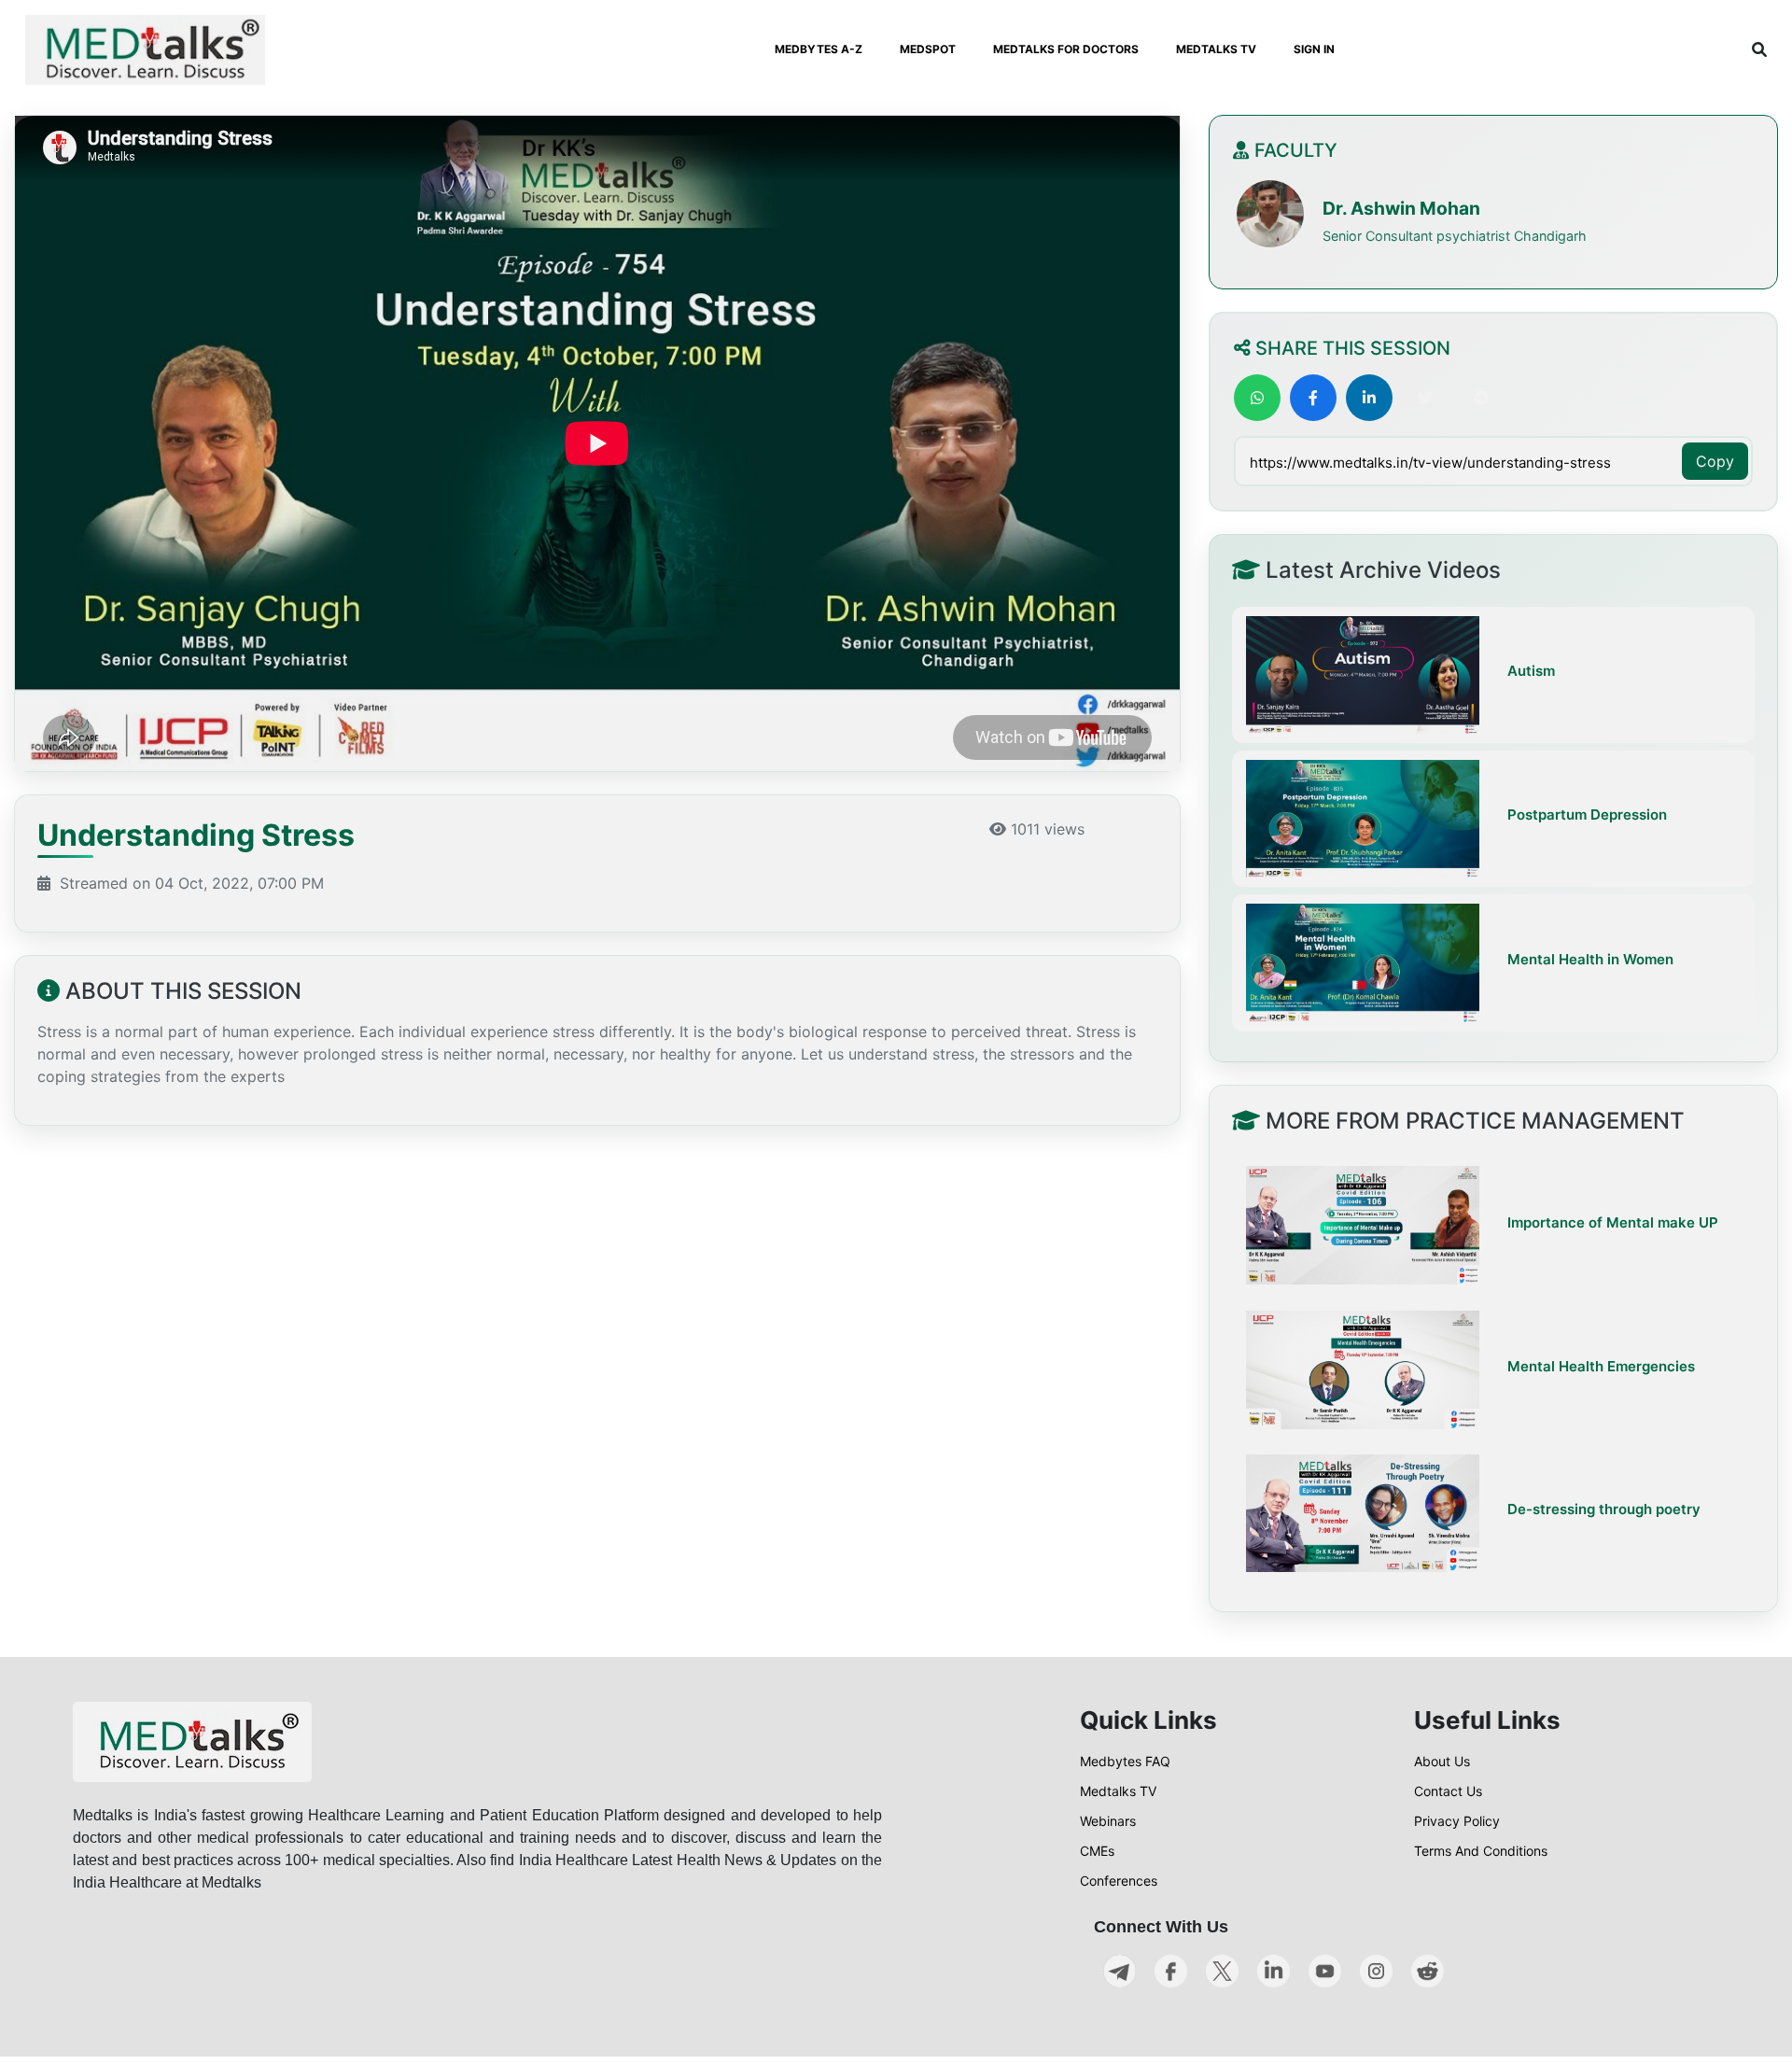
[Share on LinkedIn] (1369, 398)
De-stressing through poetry (1604, 1509)
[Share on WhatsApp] (1257, 398)
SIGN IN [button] (1314, 49)
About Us (1442, 1761)
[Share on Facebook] (1313, 398)
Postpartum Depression (1587, 815)
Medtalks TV (1118, 1791)
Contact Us (1448, 1791)
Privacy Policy (1457, 1821)
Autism (1531, 672)
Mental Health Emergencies (1601, 1365)
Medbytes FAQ (1125, 1761)
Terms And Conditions (1481, 1851)
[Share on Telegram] (1481, 398)
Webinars (1108, 1821)
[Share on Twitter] (1425, 398)
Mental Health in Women (1590, 959)
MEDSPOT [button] (928, 49)
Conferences (1119, 1881)
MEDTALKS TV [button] (1216, 49)
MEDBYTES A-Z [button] (819, 49)
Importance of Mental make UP (1613, 1222)
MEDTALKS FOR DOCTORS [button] (1066, 49)
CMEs (1097, 1851)
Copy (1715, 461)
